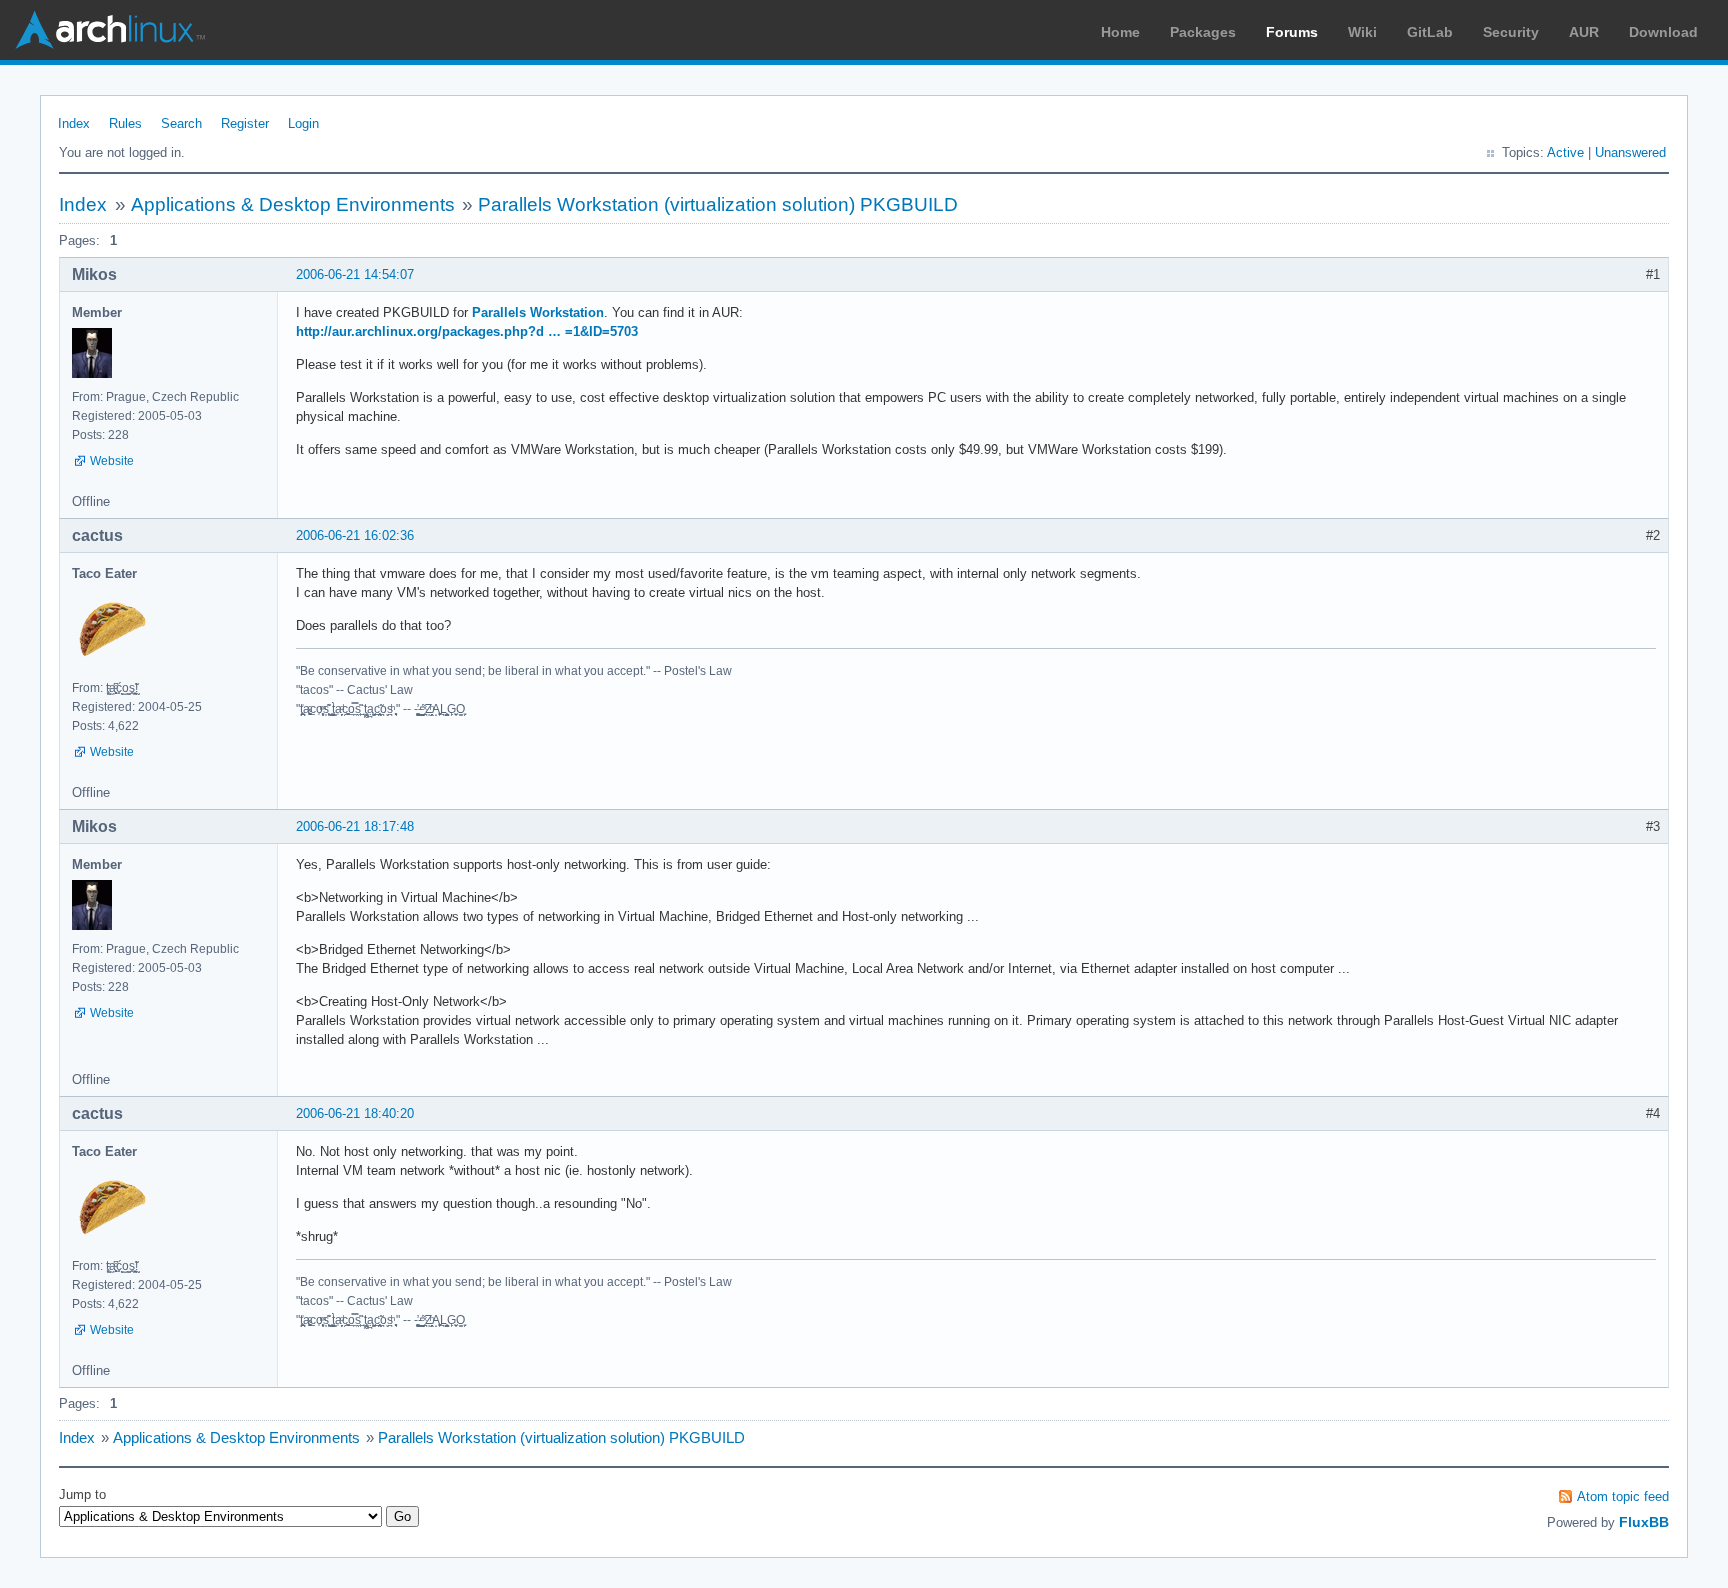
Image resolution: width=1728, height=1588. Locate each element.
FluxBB (1644, 1522)
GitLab (1430, 32)
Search (181, 123)
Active (1565, 152)
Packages (1203, 32)
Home (1120, 32)
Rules (125, 123)
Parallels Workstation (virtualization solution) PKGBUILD (718, 204)
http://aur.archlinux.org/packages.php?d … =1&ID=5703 (467, 331)
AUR (1584, 32)
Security (1511, 32)
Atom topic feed (1623, 1496)
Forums (1292, 32)
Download (1663, 32)
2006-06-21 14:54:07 (355, 274)
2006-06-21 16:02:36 (355, 535)
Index (74, 123)
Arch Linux (110, 30)
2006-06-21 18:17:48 (355, 826)
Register (245, 123)
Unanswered (1630, 152)
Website (112, 461)
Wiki (1362, 32)
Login (303, 123)
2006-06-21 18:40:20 (355, 1113)
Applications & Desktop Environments (293, 204)
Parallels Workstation (538, 312)
